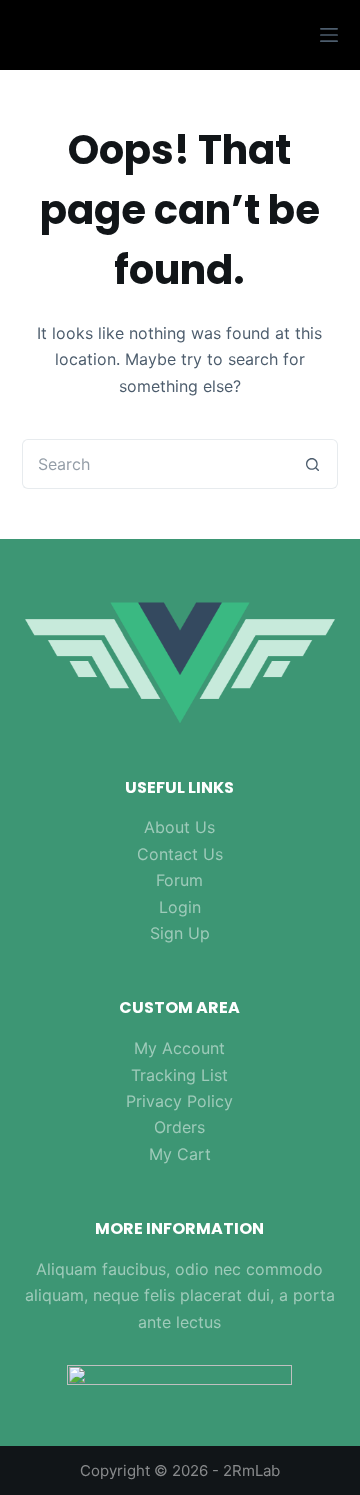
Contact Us (180, 854)
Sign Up (180, 933)
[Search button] (313, 464)
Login (180, 907)
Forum (179, 880)
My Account (179, 1048)
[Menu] (329, 35)
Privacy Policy (179, 1101)
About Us (179, 827)
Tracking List (179, 1075)
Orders (179, 1127)
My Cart (180, 1154)
